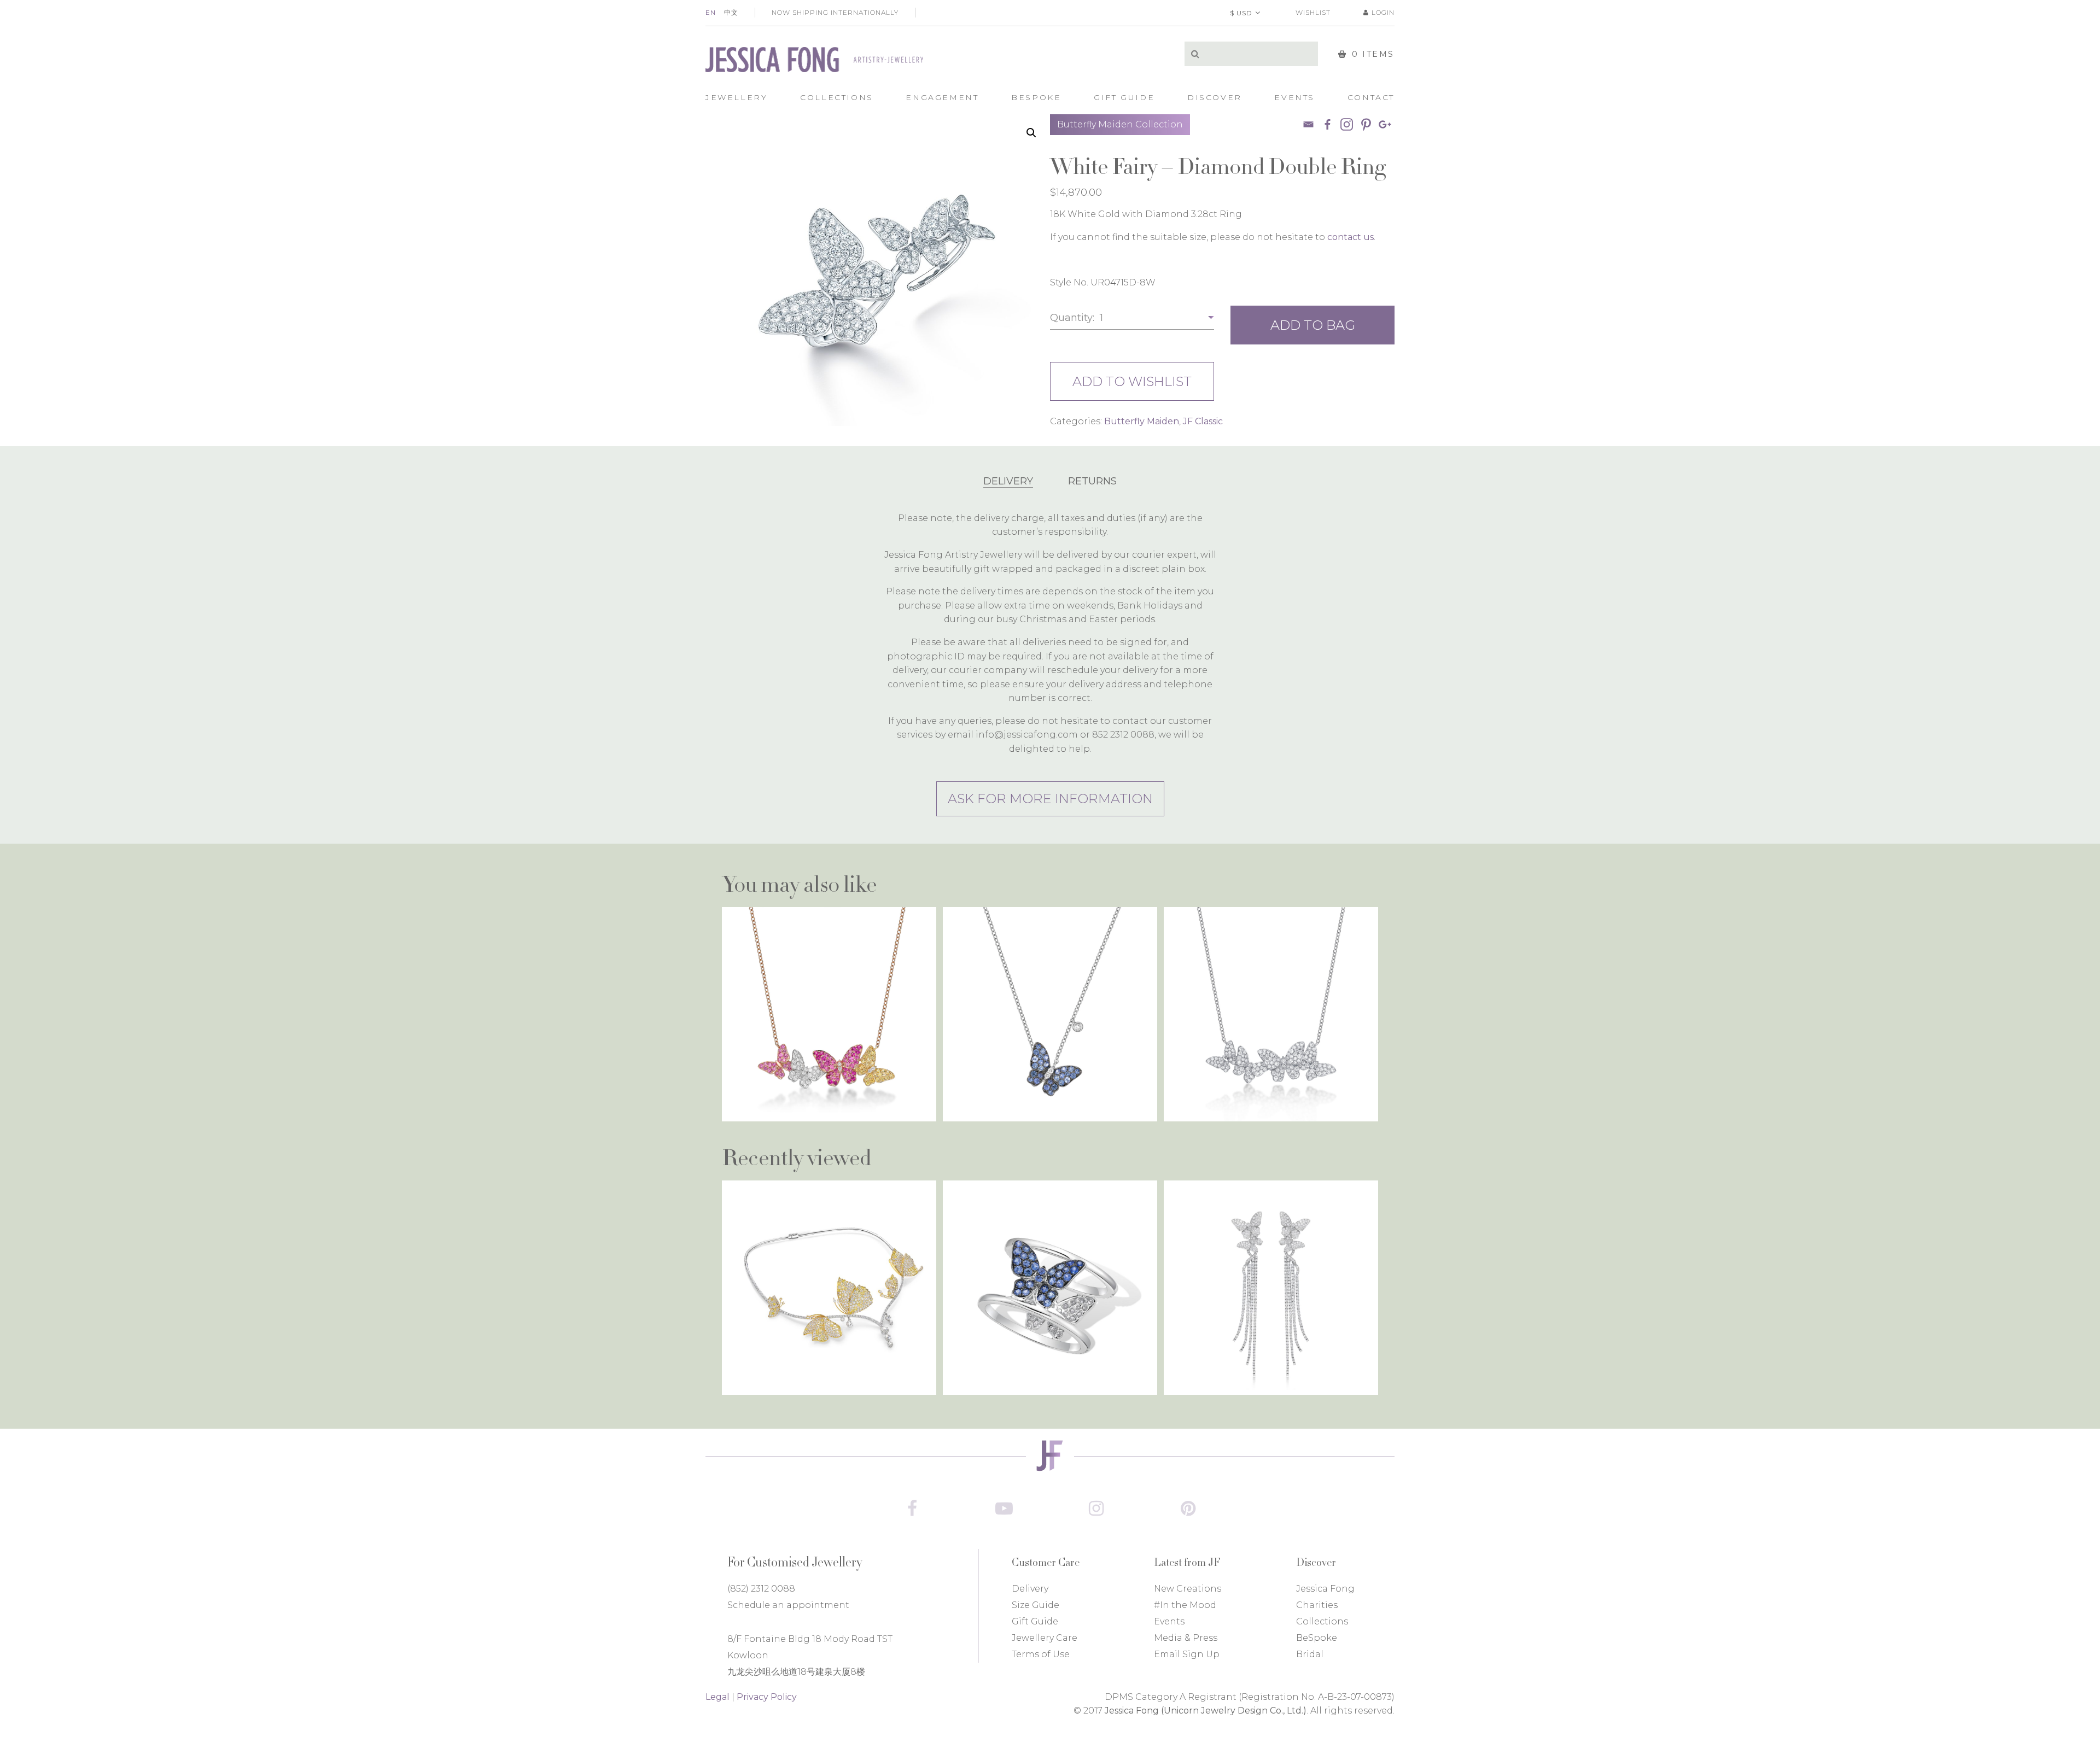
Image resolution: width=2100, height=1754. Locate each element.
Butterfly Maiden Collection (1120, 124)
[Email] (1308, 124)
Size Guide (1036, 1605)
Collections (1322, 1621)
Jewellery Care (1045, 1638)
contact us (1351, 237)
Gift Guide (1035, 1621)
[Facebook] (1328, 124)
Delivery (1008, 481)
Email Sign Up (1187, 1654)
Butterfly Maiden (1142, 421)
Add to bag (1313, 325)
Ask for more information (1050, 799)
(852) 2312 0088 (761, 1589)
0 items (1373, 54)
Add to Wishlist (1132, 381)
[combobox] (1132, 318)
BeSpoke (1317, 1638)
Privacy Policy (767, 1697)
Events (1169, 1621)
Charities (1317, 1605)
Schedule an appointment (788, 1605)
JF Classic (1203, 421)
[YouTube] (1004, 1509)
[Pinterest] (1366, 124)
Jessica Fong (1325, 1589)
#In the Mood (1185, 1605)
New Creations (1188, 1589)
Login (1383, 12)
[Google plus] (1385, 124)
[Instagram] (1096, 1509)
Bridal (1310, 1654)
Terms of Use (1041, 1654)
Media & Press (1186, 1638)
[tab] (1008, 481)
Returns (1092, 481)
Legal (717, 1697)
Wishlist (1313, 12)
